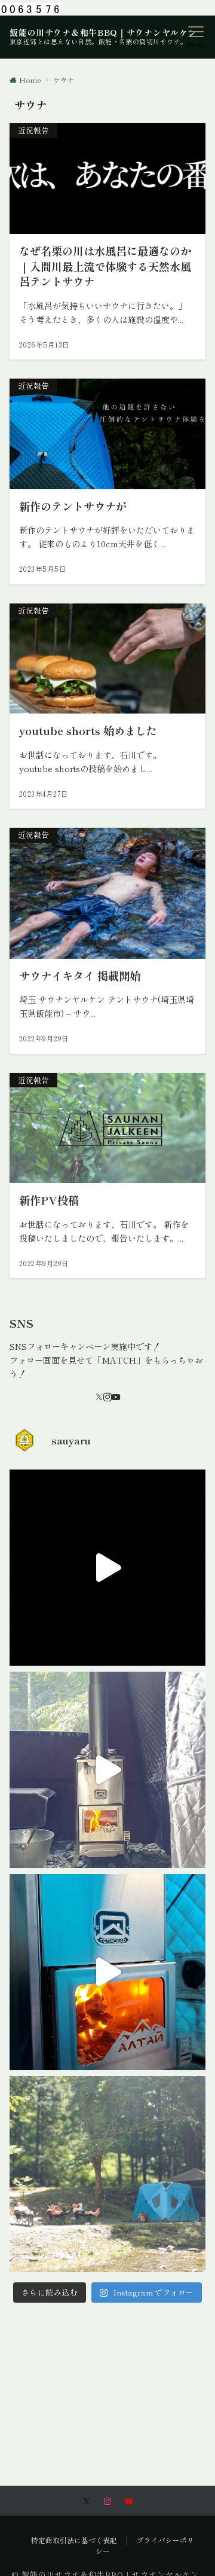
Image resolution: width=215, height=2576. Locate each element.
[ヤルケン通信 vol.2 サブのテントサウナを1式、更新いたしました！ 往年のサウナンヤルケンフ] (107, 1770)
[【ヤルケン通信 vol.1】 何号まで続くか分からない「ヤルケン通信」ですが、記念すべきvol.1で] (107, 1972)
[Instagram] (107, 1397)
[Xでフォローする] (86, 2501)
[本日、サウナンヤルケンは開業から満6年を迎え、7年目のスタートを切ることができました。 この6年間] (107, 2174)
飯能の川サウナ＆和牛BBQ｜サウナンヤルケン (103, 32)
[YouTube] (116, 1397)
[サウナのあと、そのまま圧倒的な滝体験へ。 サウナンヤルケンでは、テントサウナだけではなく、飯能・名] (107, 1568)
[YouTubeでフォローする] (129, 2501)
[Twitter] (99, 1397)
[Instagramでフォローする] (107, 2501)
